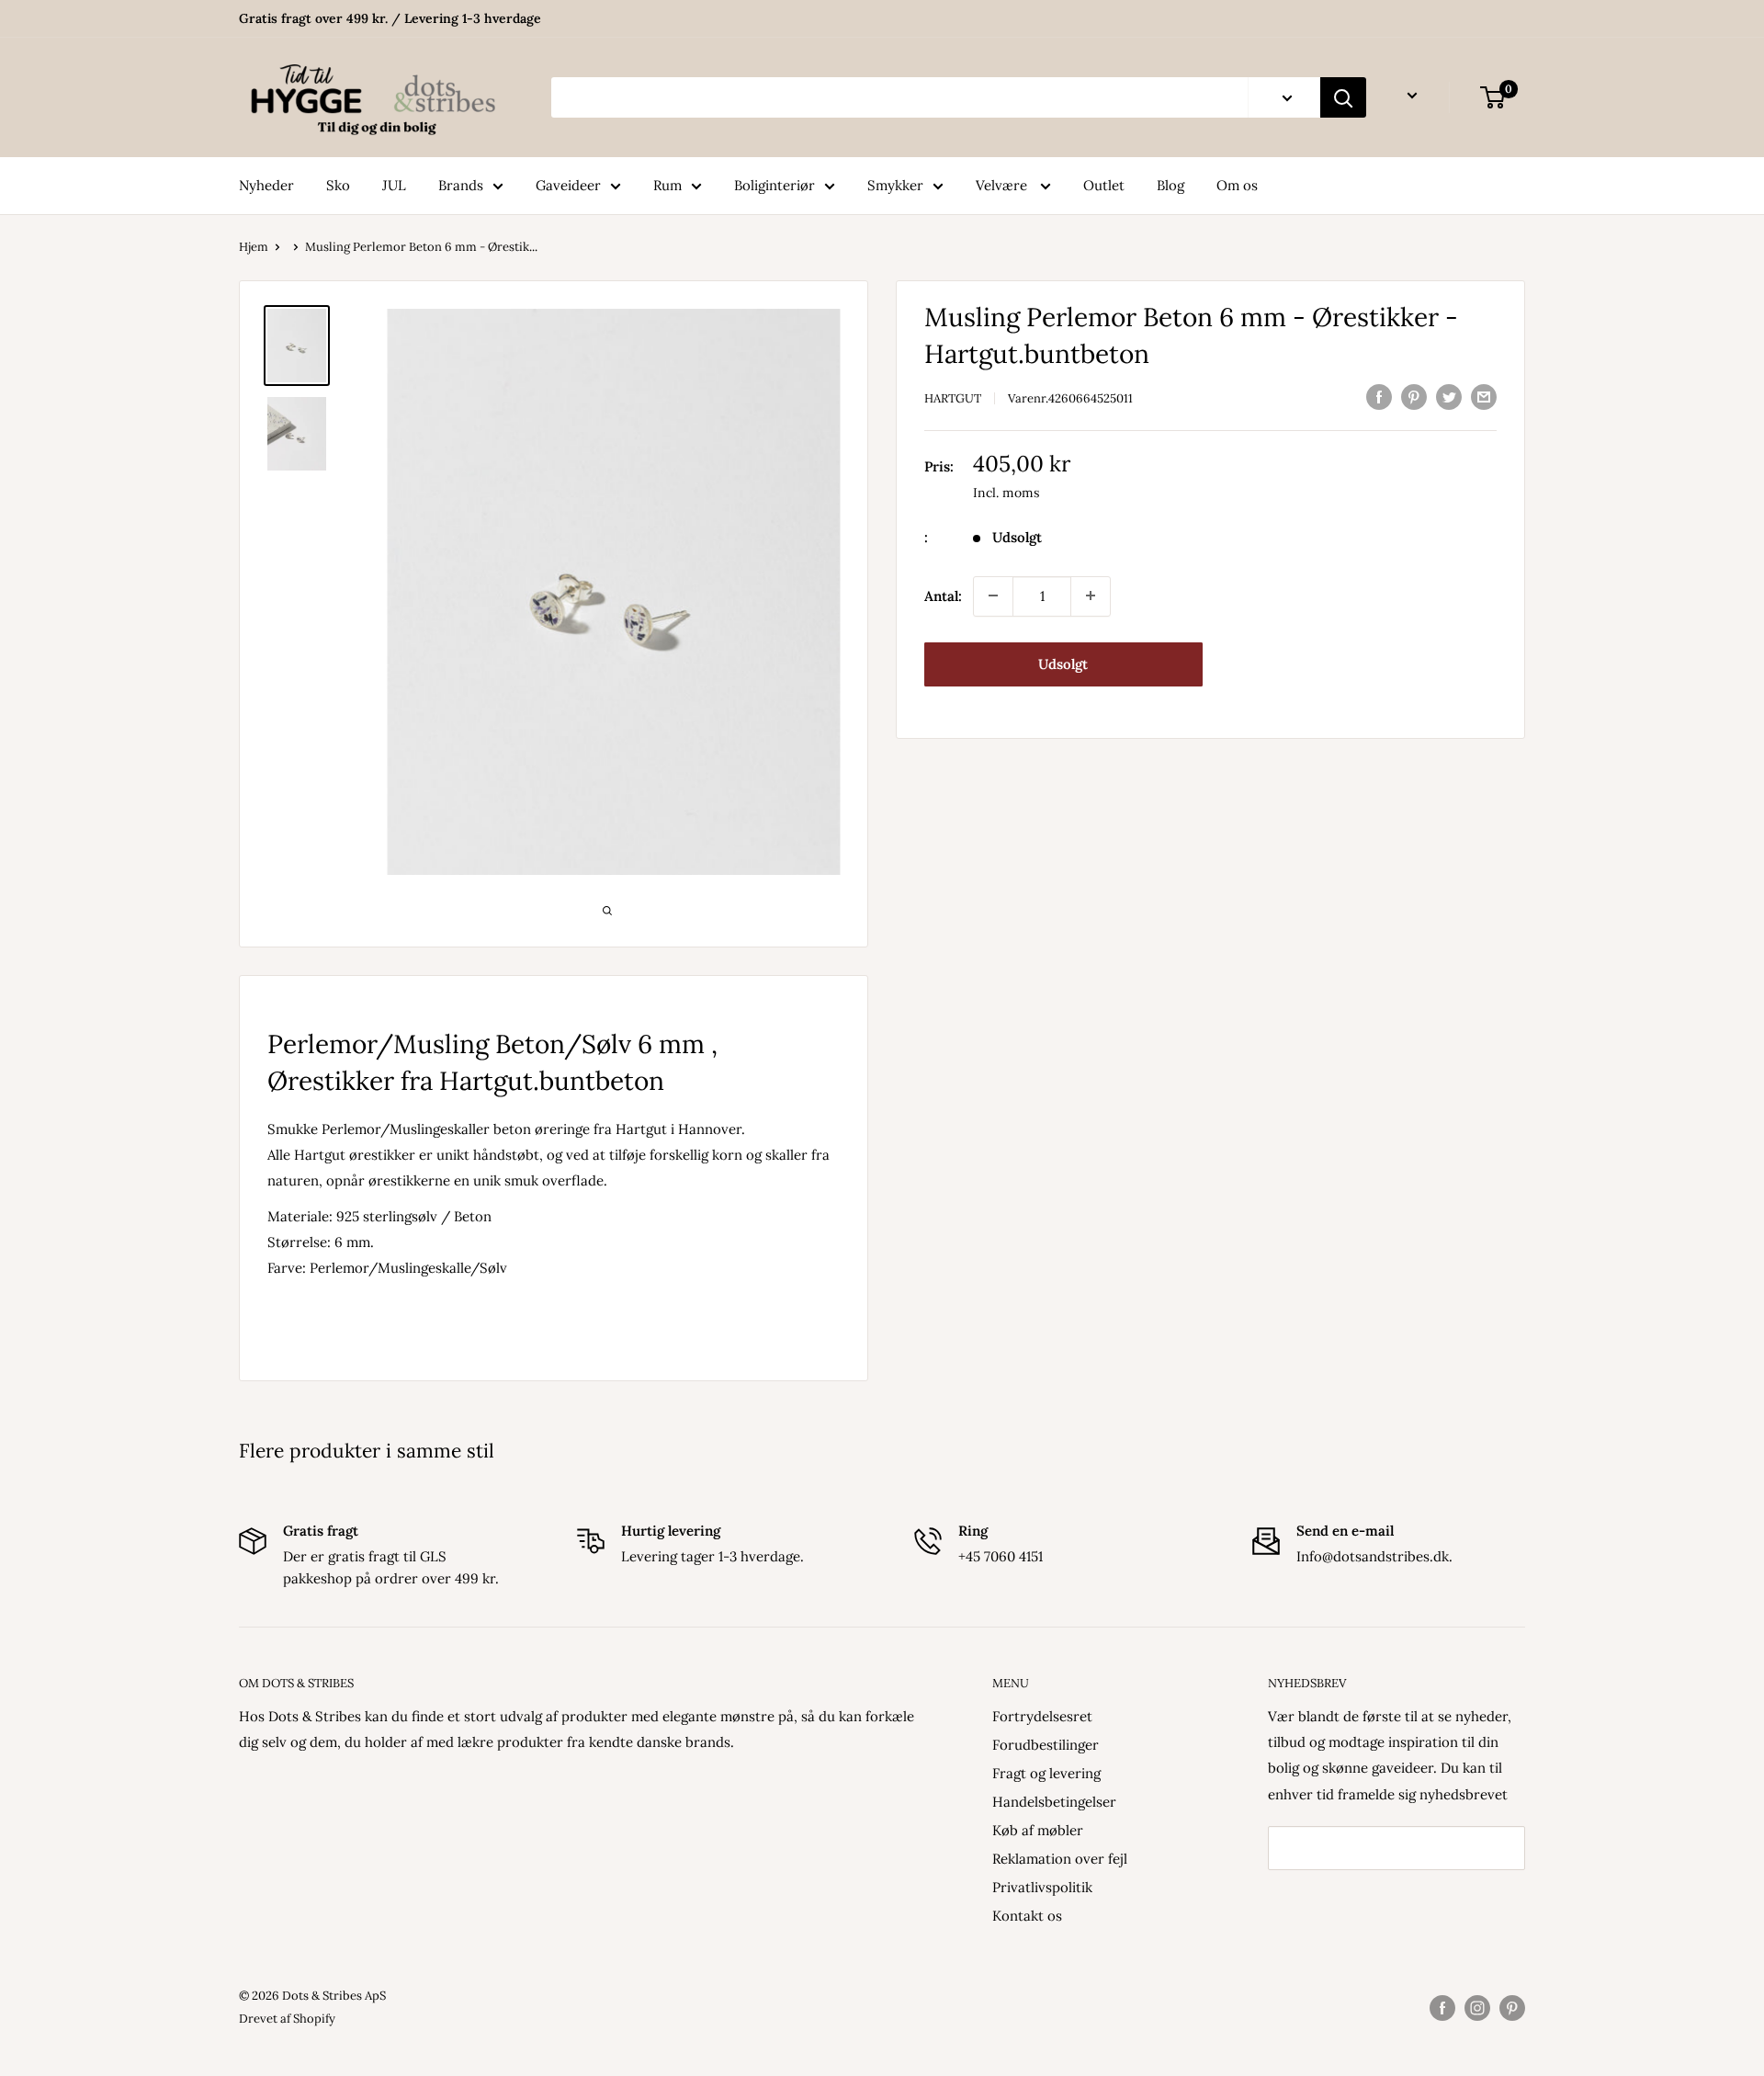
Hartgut (953, 398)
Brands (461, 185)
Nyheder (266, 185)
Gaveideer (568, 185)
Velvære (1003, 185)
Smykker (895, 185)
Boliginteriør (775, 185)
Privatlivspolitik (1042, 1887)
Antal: (943, 595)
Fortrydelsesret (1042, 1716)
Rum (667, 185)
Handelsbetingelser (1054, 1802)
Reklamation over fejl (1060, 1859)
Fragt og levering (1046, 1773)
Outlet (1104, 185)
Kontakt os (1027, 1916)
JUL (394, 185)
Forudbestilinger (1046, 1745)
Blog (1170, 185)
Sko (338, 185)
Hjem (254, 247)
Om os (1237, 185)
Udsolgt (1063, 663)
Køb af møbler (1038, 1830)
